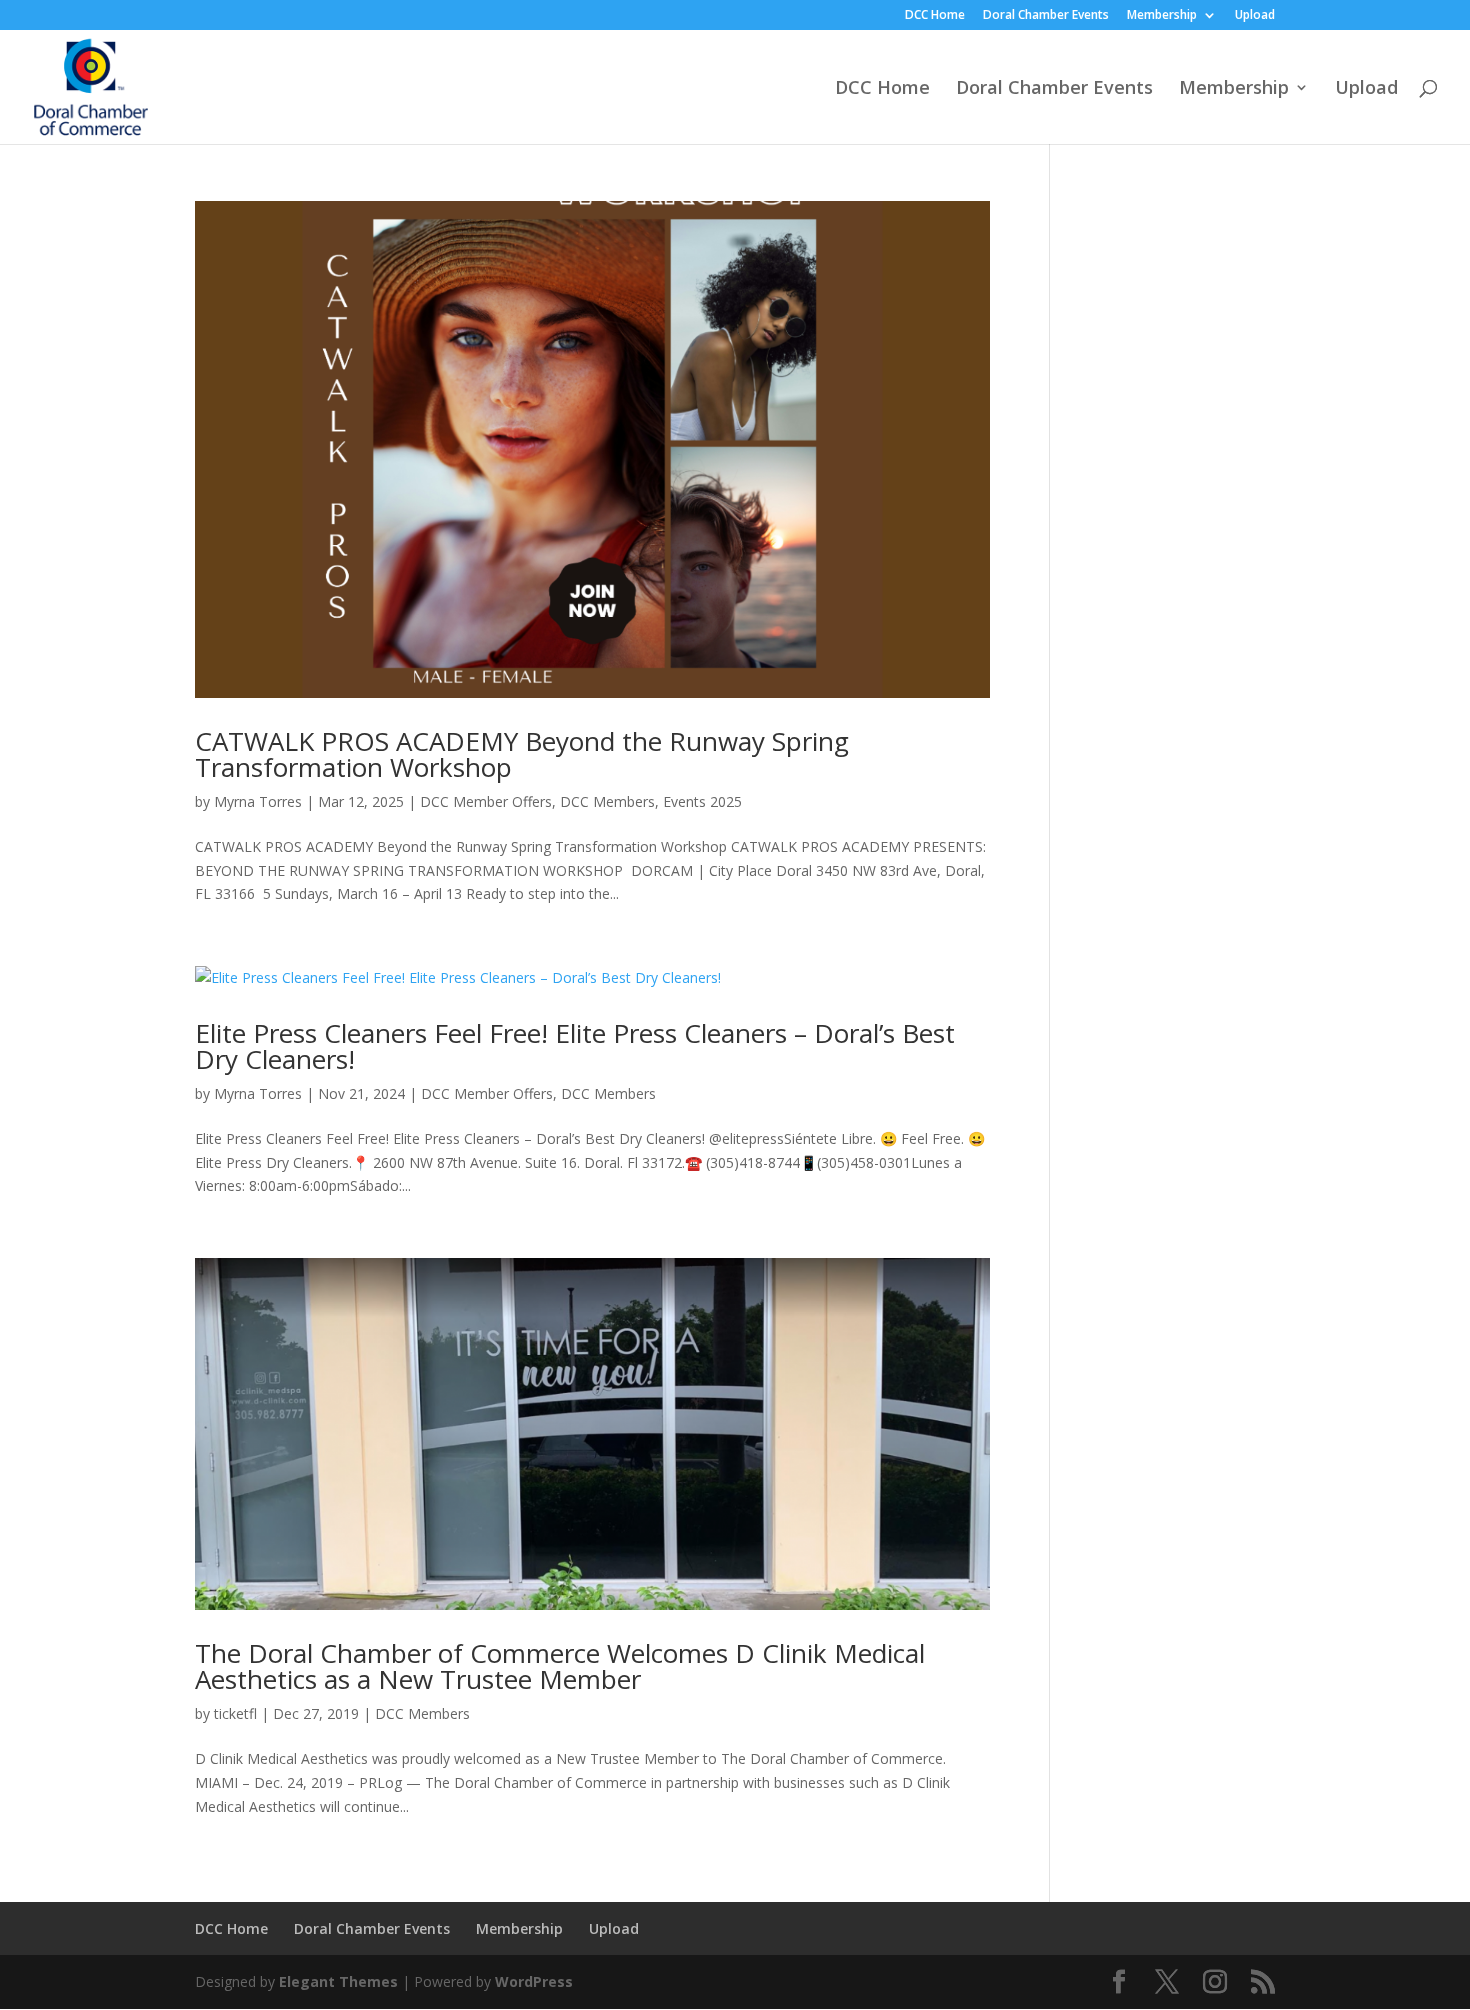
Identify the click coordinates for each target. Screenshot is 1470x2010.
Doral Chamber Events (1046, 16)
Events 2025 (702, 801)
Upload (1255, 16)
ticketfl (235, 1713)
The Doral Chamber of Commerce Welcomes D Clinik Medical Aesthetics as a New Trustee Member (560, 1666)
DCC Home (935, 16)
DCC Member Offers (486, 801)
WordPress (534, 1981)
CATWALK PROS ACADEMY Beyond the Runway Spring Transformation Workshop (522, 754)
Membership (1162, 16)
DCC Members (607, 801)
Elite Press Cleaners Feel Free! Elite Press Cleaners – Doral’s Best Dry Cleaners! (575, 1046)
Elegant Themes (338, 1981)
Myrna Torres (258, 801)
